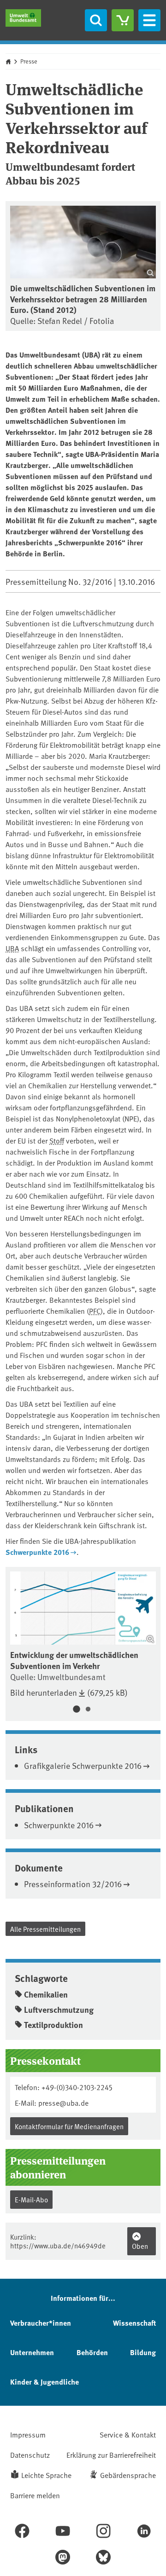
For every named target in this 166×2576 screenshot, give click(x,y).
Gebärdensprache (128, 2475)
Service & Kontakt (128, 2434)
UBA (12, 948)
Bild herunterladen (44, 1692)
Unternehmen (32, 2352)
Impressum (28, 2434)
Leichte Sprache (46, 2475)
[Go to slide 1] (76, 1710)
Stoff (57, 1140)
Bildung (143, 2352)
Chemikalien (46, 1994)
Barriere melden (35, 2495)
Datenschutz (30, 2455)
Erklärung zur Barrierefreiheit (111, 2455)
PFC (95, 1311)
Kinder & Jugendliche (44, 2382)
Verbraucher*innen (41, 2323)
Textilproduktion (53, 2025)
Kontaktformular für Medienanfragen (69, 2126)
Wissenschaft (134, 2323)
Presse (29, 61)
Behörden (92, 2352)
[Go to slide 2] (88, 1710)
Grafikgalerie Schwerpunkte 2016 (83, 1765)
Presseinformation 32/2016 (73, 1884)
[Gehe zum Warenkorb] (123, 20)
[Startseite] (23, 18)
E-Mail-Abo (31, 2199)
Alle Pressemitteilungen (45, 1929)
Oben (140, 2246)
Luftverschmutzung (59, 2010)
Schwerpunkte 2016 (37, 1552)
